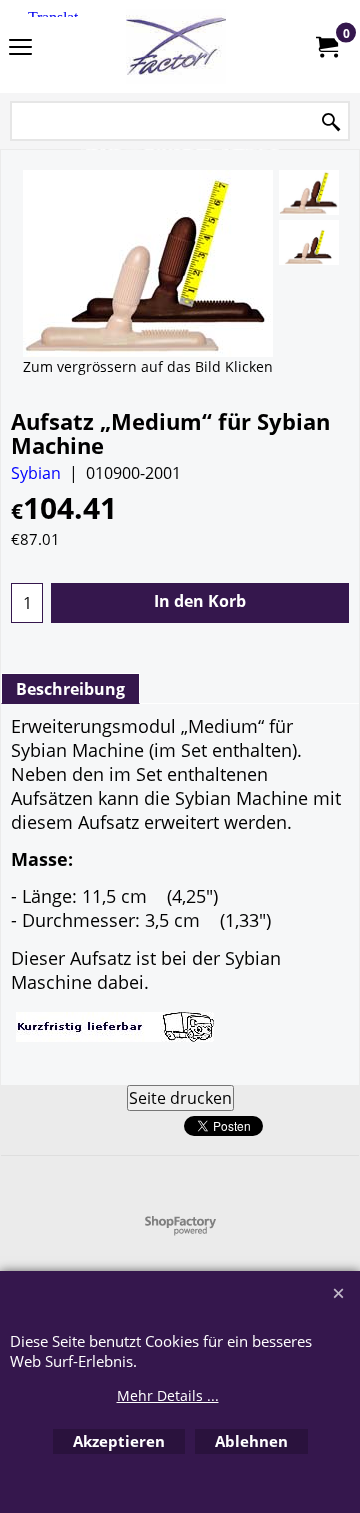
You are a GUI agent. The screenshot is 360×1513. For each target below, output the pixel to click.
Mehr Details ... (168, 1395)
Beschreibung (70, 689)
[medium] (309, 192)
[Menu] (20, 48)
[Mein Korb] (326, 47)
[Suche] (331, 122)
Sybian (36, 473)
